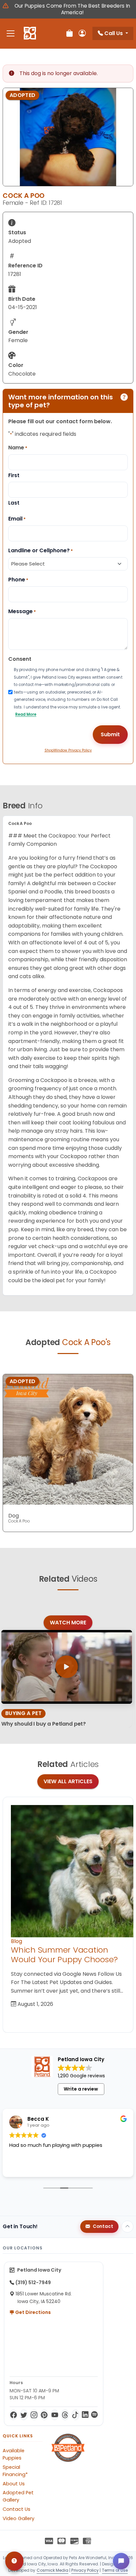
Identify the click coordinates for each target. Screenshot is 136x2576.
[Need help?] (14, 2561)
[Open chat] (121, 2561)
